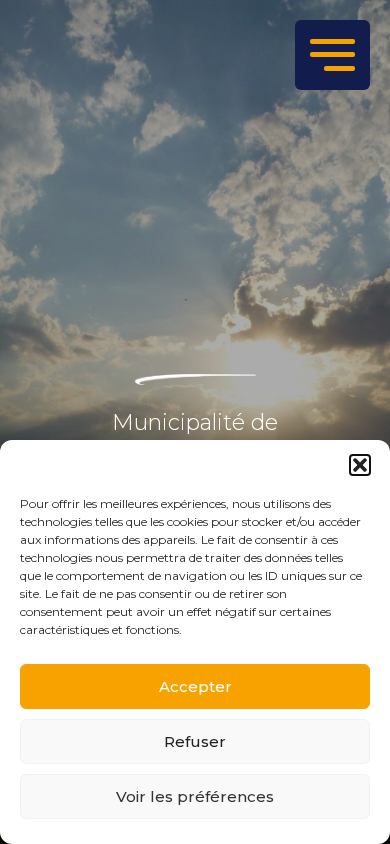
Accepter (195, 686)
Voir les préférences (195, 796)
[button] (360, 465)
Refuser (195, 741)
